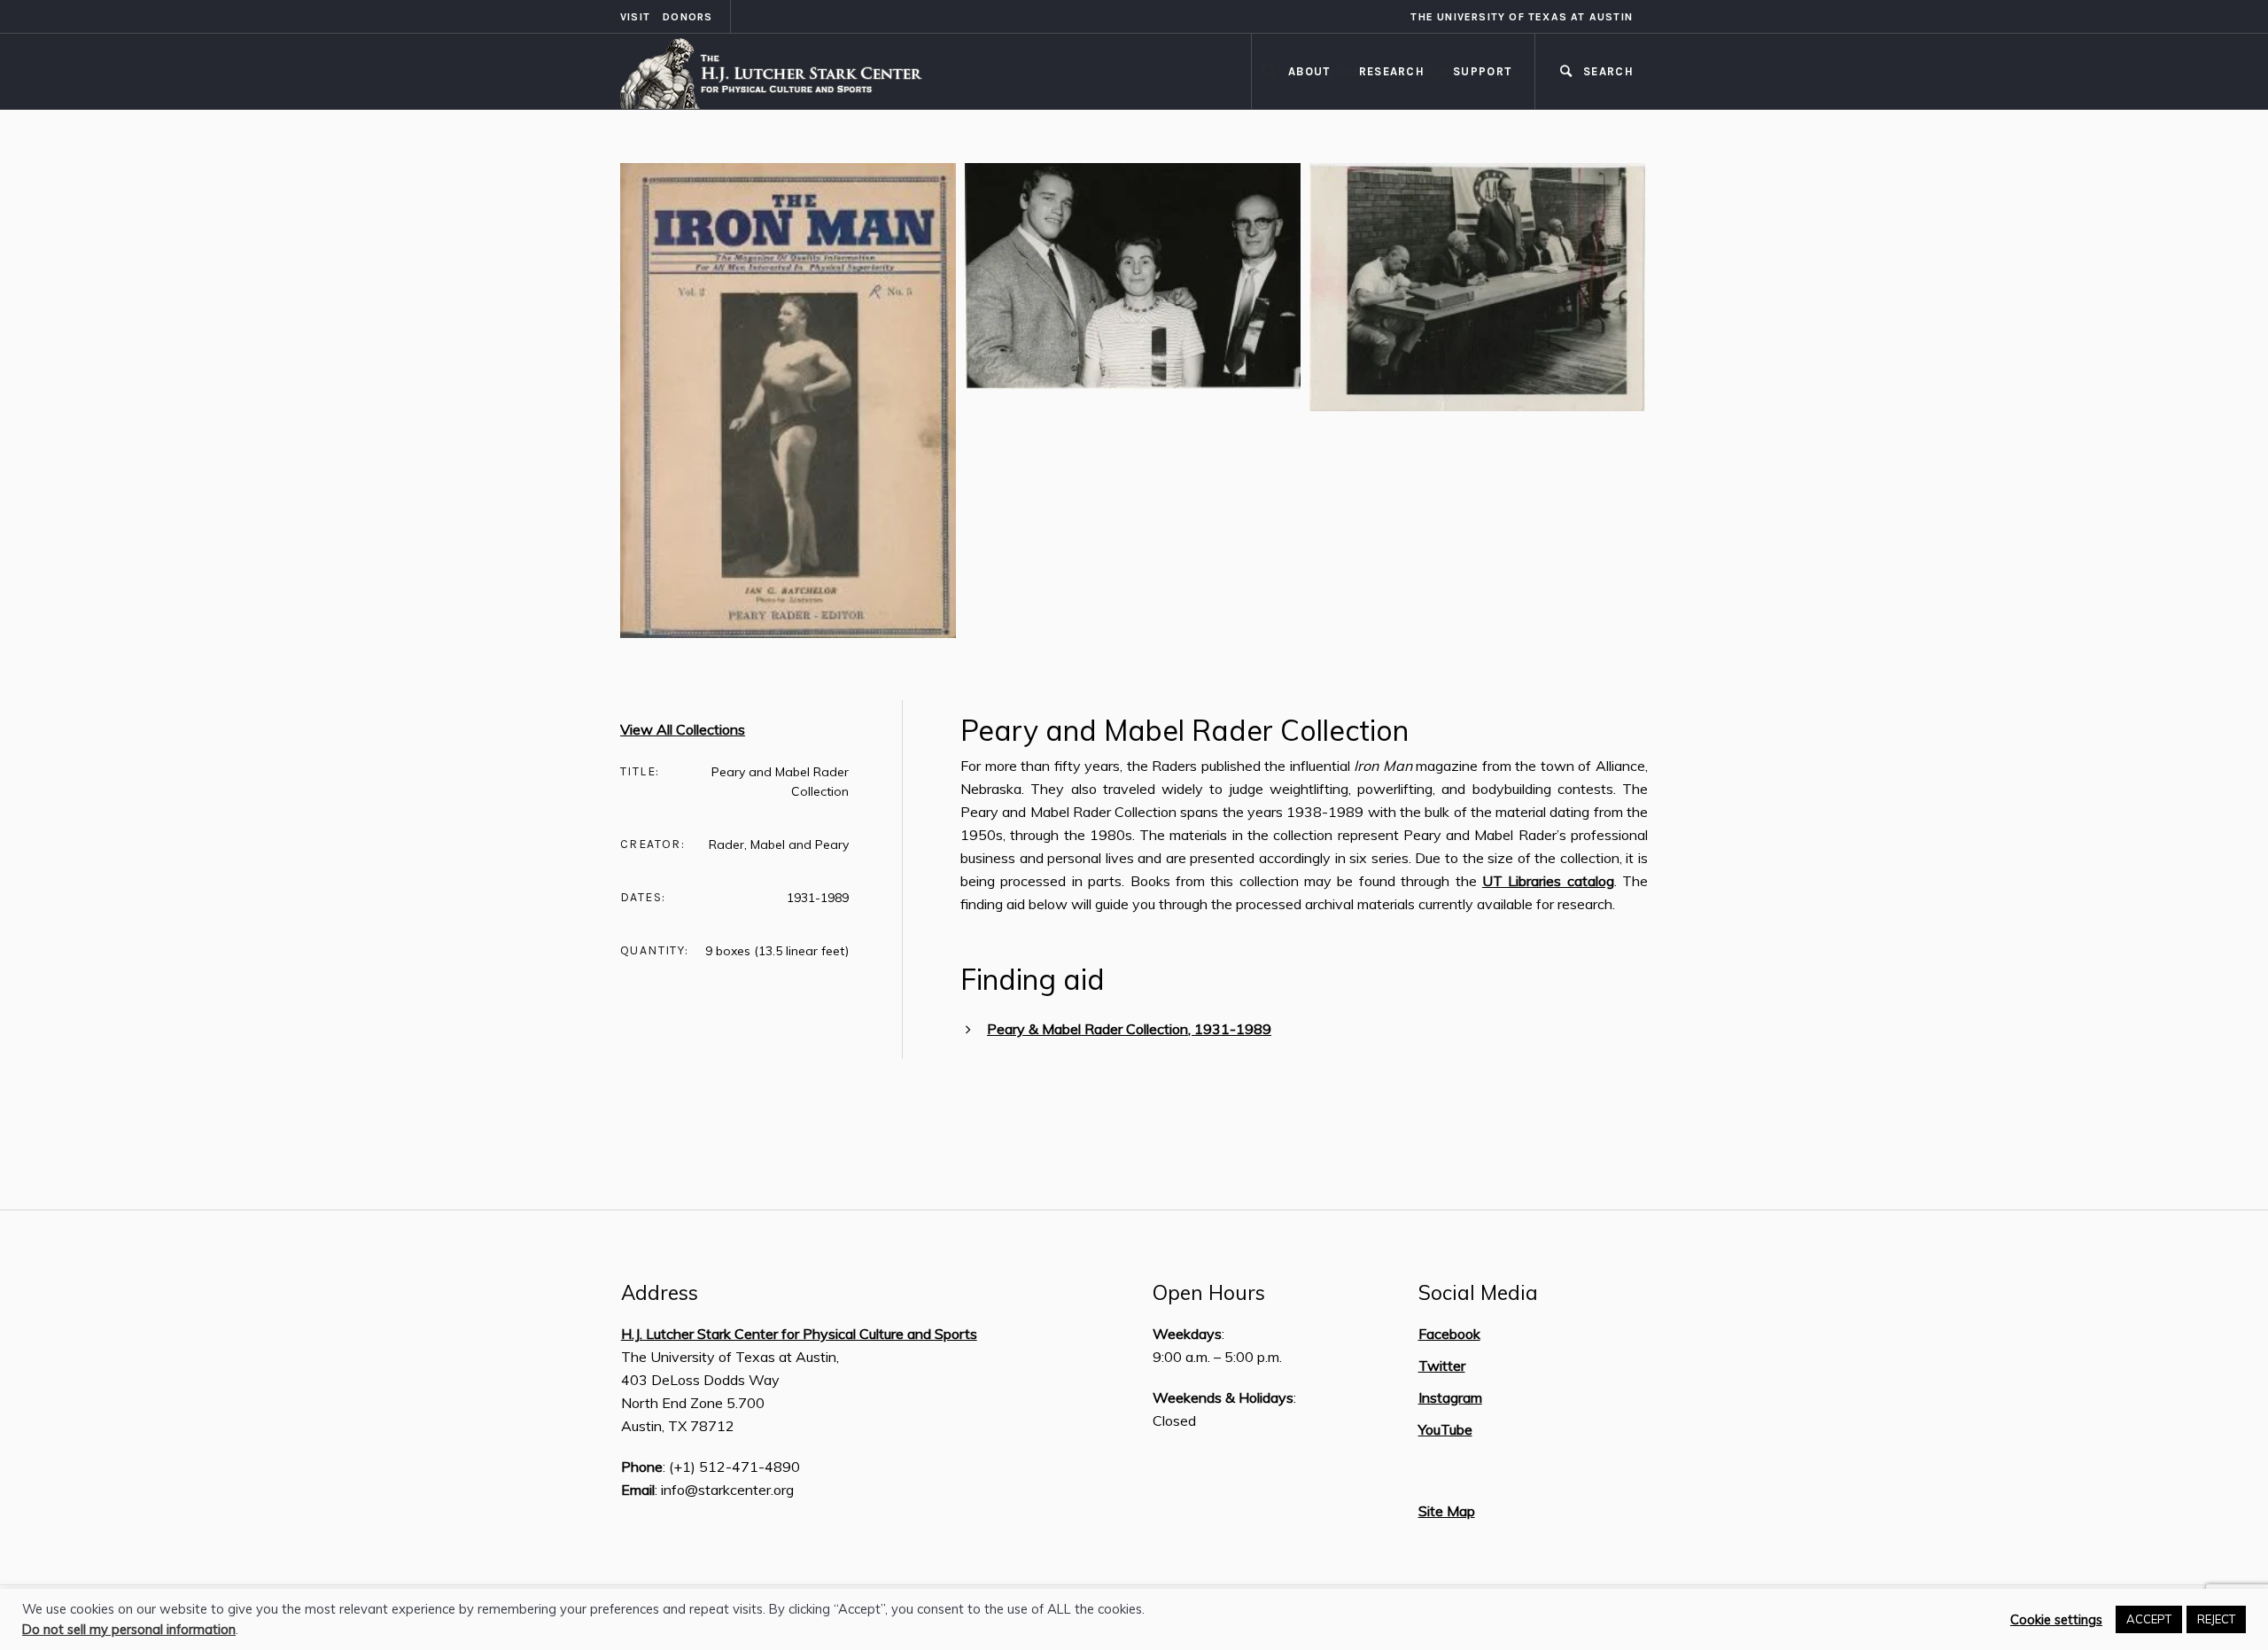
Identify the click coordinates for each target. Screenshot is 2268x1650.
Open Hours (1209, 1293)
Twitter (1442, 1366)
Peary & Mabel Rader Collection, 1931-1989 (1129, 1029)
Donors (687, 17)
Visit (635, 17)
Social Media (1478, 1293)
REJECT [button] (2216, 1619)
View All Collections (683, 729)
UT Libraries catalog (1548, 881)
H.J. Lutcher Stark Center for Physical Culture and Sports (799, 1334)
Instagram (1450, 1397)
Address (660, 1293)
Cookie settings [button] (2056, 1620)
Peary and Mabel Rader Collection (1184, 730)
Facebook (1449, 1334)
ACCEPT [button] (2149, 1619)
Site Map (1447, 1511)
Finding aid (1033, 979)
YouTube (1445, 1429)
